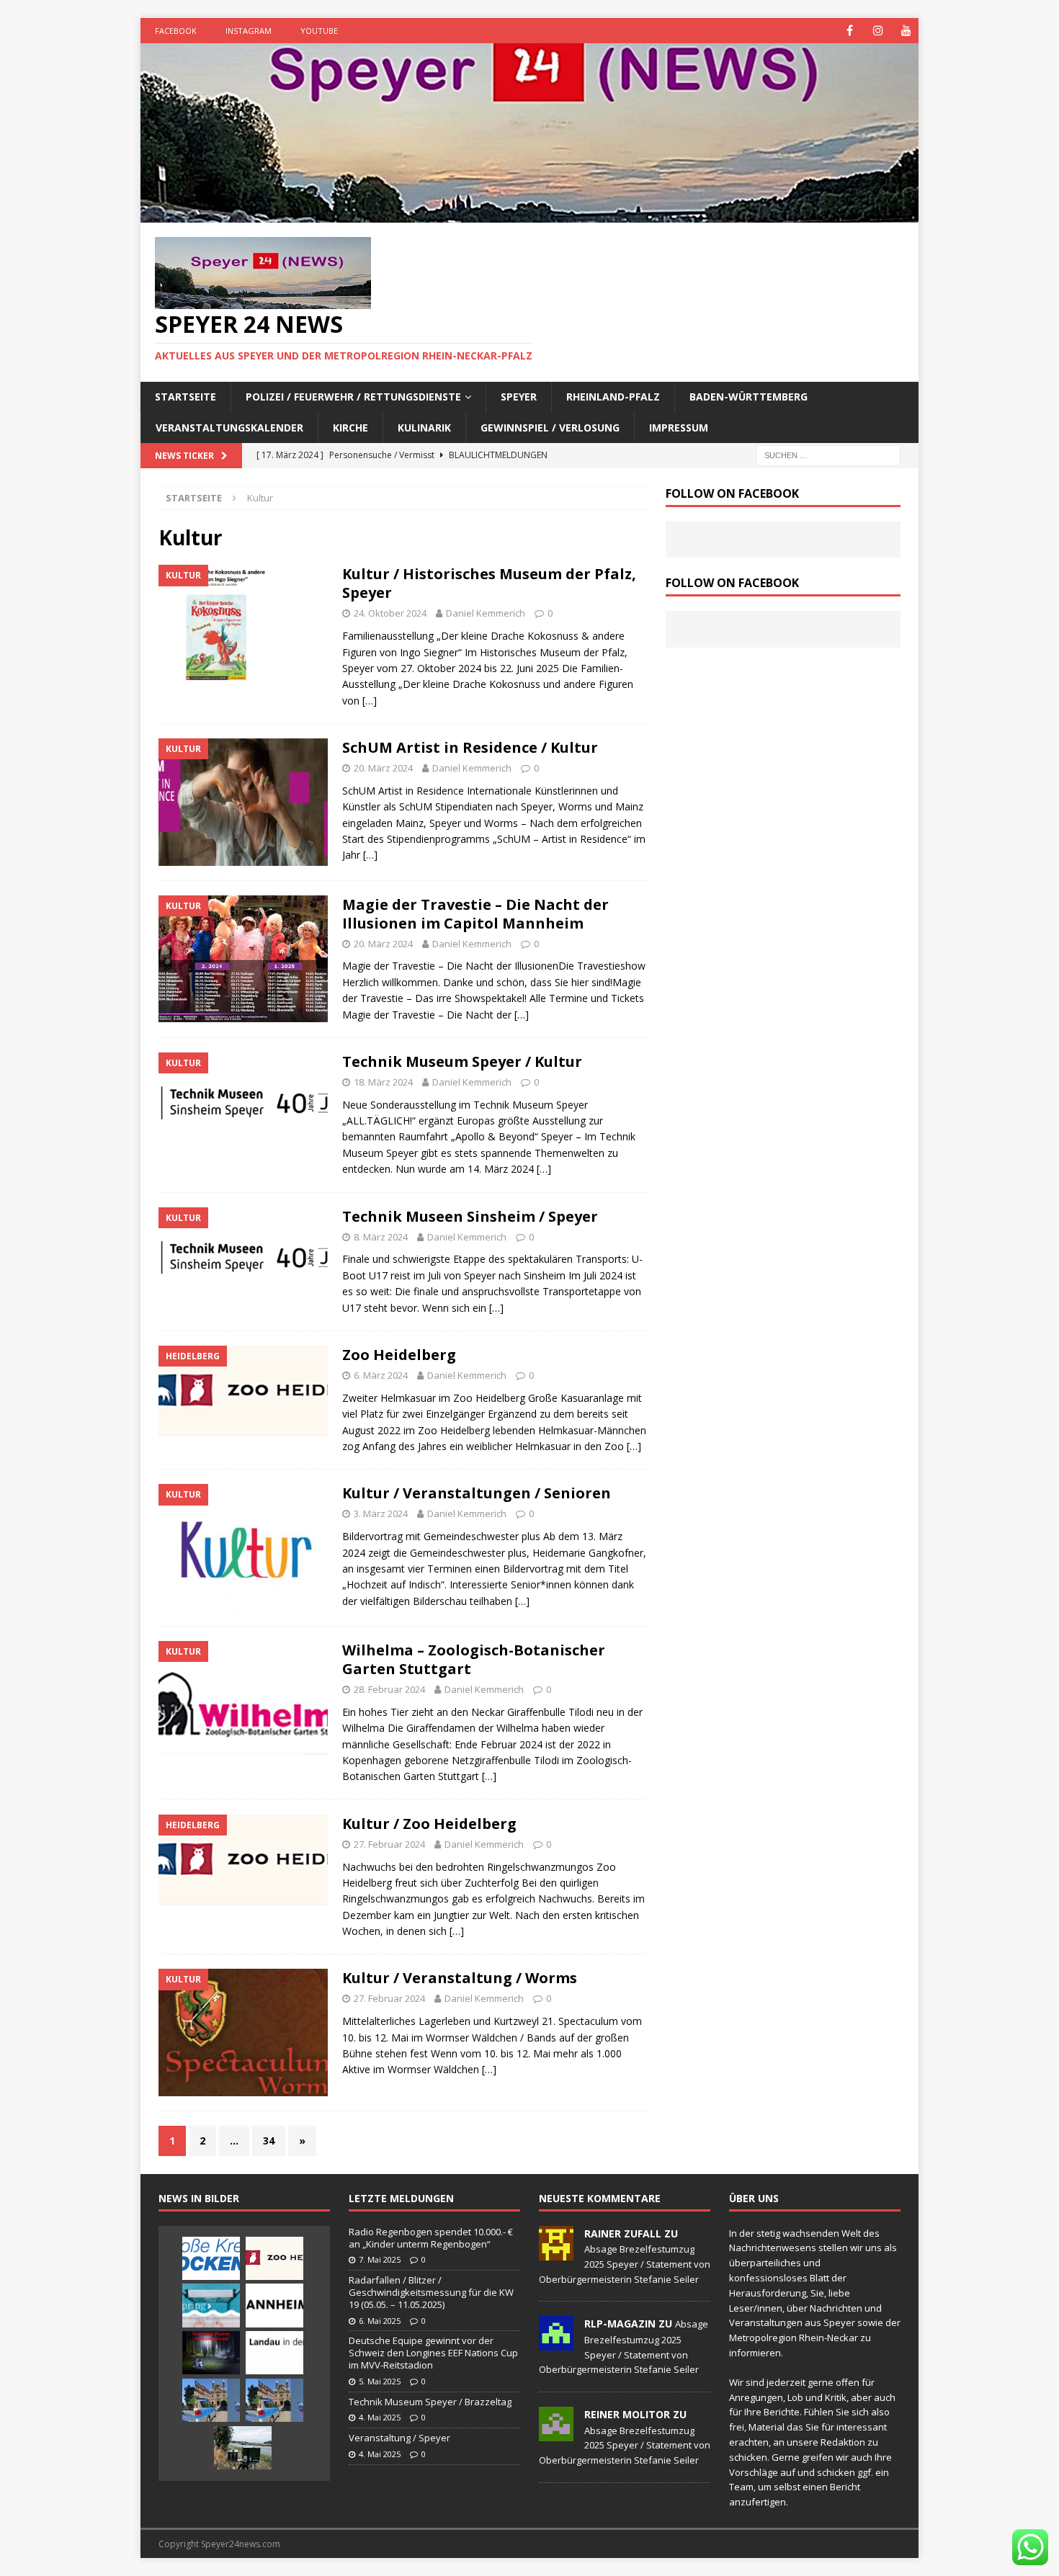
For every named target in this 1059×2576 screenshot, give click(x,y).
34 (269, 2141)
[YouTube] (906, 31)
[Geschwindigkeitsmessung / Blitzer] (243, 2448)
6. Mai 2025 (380, 2321)
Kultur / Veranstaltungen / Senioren (477, 1493)
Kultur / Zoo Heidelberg (429, 1824)
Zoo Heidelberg (399, 1355)
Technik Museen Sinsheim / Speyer (470, 1216)
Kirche (350, 428)
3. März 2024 (381, 1513)
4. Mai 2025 (380, 2417)
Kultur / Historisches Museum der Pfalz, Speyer (489, 583)
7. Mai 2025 (380, 2259)
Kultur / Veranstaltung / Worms (460, 1978)
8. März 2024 (381, 1237)
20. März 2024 (383, 768)
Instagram (249, 31)
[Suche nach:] (828, 454)
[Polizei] (211, 2400)
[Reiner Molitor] (556, 2433)
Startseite (186, 397)
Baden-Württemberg (749, 397)
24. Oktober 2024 (390, 613)
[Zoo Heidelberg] (274, 2258)
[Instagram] (878, 31)
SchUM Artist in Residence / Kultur (470, 747)
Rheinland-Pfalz (613, 397)
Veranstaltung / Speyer (399, 2438)
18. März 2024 (383, 1082)
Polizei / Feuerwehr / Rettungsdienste (353, 397)
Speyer (519, 397)
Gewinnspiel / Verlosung (550, 428)
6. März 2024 (381, 1375)
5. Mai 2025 (380, 2381)
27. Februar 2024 (389, 1844)
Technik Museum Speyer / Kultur (462, 1061)
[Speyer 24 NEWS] (529, 214)
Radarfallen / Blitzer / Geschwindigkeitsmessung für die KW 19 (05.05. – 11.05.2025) (431, 2292)
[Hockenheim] (211, 2258)
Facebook (176, 31)
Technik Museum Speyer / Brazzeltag (430, 2402)
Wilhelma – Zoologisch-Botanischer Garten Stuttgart (474, 1659)
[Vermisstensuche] (211, 2353)
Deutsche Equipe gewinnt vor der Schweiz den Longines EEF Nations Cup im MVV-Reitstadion (433, 2353)
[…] (370, 701)
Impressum (679, 428)
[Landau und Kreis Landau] (274, 2353)
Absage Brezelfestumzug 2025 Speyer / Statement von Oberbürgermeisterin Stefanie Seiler (625, 2264)
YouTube (319, 31)
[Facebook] (850, 31)
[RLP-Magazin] (556, 2343)
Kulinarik (424, 428)
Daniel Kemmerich (486, 613)
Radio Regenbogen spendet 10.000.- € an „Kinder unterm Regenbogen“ (431, 2238)
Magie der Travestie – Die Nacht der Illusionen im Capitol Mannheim (475, 914)
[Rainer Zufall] (556, 2253)
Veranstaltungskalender (229, 428)
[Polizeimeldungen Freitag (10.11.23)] (274, 2400)
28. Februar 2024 (389, 1689)
